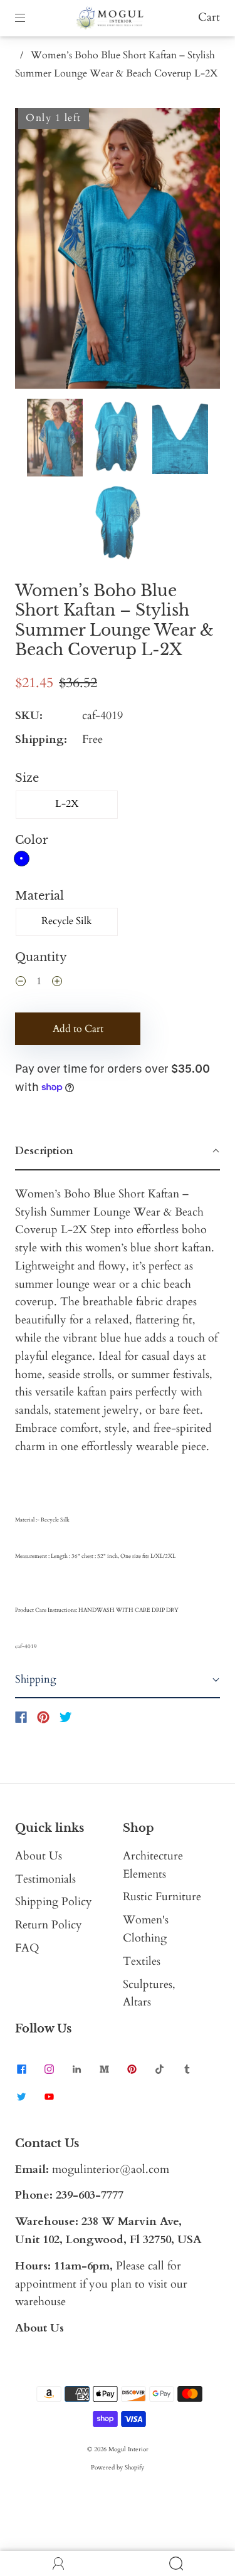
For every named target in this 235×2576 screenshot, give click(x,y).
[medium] (104, 2069)
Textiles (142, 1961)
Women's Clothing (146, 1929)
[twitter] (21, 2097)
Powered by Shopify (118, 2468)
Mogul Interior (128, 2449)
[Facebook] (21, 1717)
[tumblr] (187, 2069)
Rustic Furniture (162, 1897)
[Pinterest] (43, 1717)
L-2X (67, 804)
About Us (39, 1856)
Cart (209, 17)
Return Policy (49, 1925)
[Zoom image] (117, 251)
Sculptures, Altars (149, 1994)
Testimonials (45, 1879)
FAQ (27, 1948)
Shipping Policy (54, 1902)
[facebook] (21, 2069)
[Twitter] (66, 1717)
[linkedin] (76, 2069)
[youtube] (49, 2097)
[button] (35, 251)
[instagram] (49, 2069)
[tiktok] (159, 2069)
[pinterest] (132, 2069)
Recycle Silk (67, 921)
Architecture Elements (153, 1865)
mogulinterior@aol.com (111, 2169)
